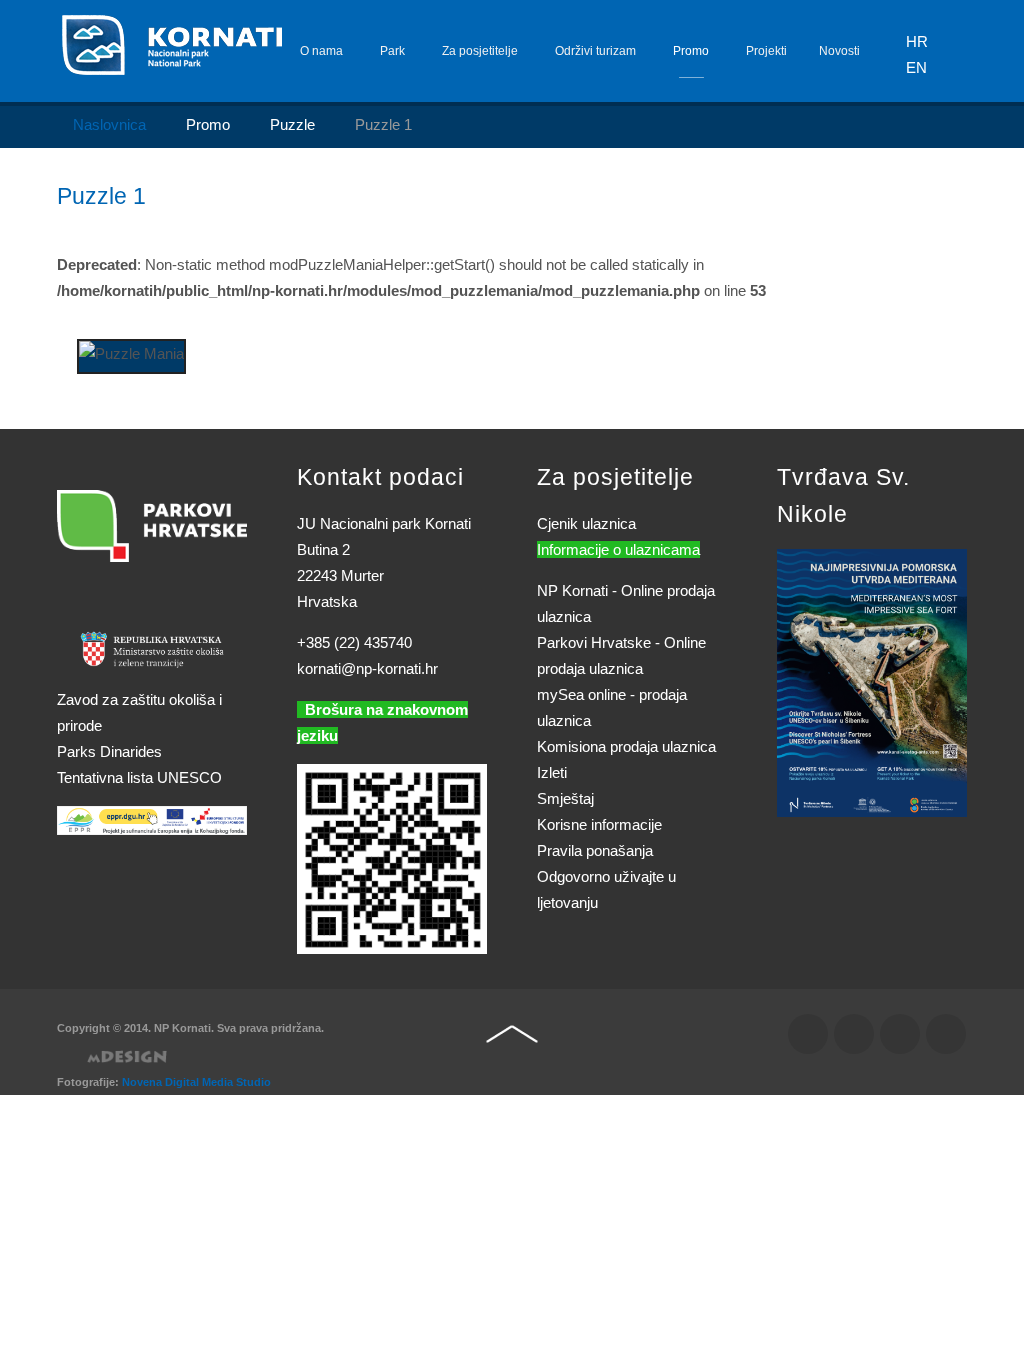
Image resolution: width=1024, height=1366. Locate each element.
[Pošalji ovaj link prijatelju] (961, 238)
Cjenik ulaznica (586, 523)
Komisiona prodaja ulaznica (626, 746)
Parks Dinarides (109, 751)
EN (916, 67)
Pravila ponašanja (595, 850)
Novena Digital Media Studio (196, 1082)
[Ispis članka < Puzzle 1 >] (937, 238)
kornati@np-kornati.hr (367, 668)
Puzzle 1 (101, 196)
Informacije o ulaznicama (618, 549)
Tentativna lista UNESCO (139, 777)
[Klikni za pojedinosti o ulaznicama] (872, 681)
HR (917, 41)
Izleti (552, 772)
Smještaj (565, 798)
